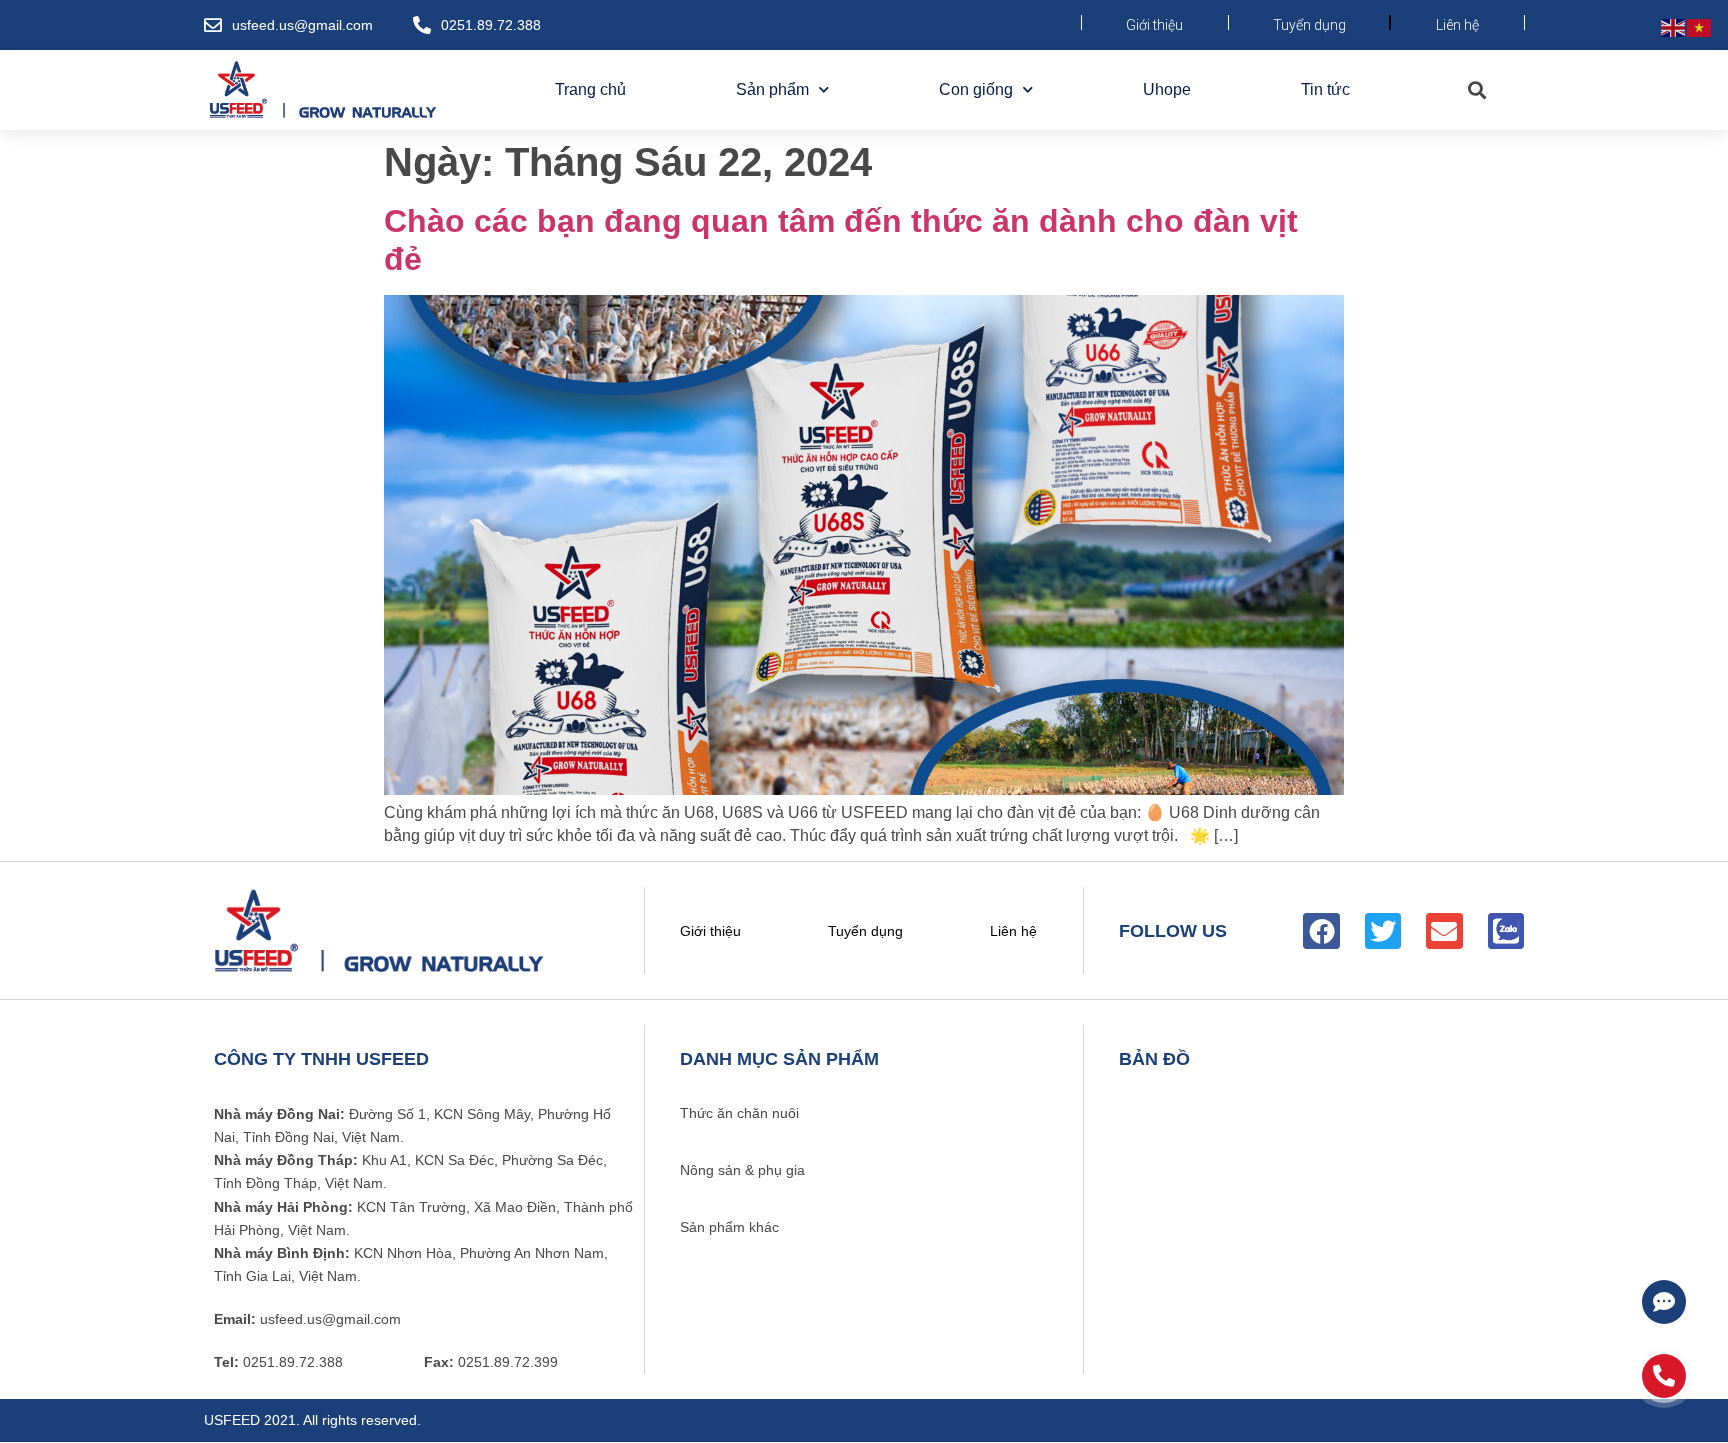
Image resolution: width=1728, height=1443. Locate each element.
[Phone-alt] (1664, 1376)
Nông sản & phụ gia (742, 1170)
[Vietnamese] (1700, 26)
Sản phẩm (772, 89)
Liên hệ (1457, 25)
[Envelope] (1444, 931)
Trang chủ (590, 89)
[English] (1674, 26)
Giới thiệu (1154, 25)
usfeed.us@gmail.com (302, 25)
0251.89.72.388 (491, 25)
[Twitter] (1383, 931)
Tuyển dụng (1309, 25)
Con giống (976, 89)
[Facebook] (1321, 931)
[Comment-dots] (1664, 1302)
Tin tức (1325, 89)
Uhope (1167, 89)
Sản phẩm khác (729, 1227)
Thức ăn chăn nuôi (739, 1113)
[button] (1476, 90)
